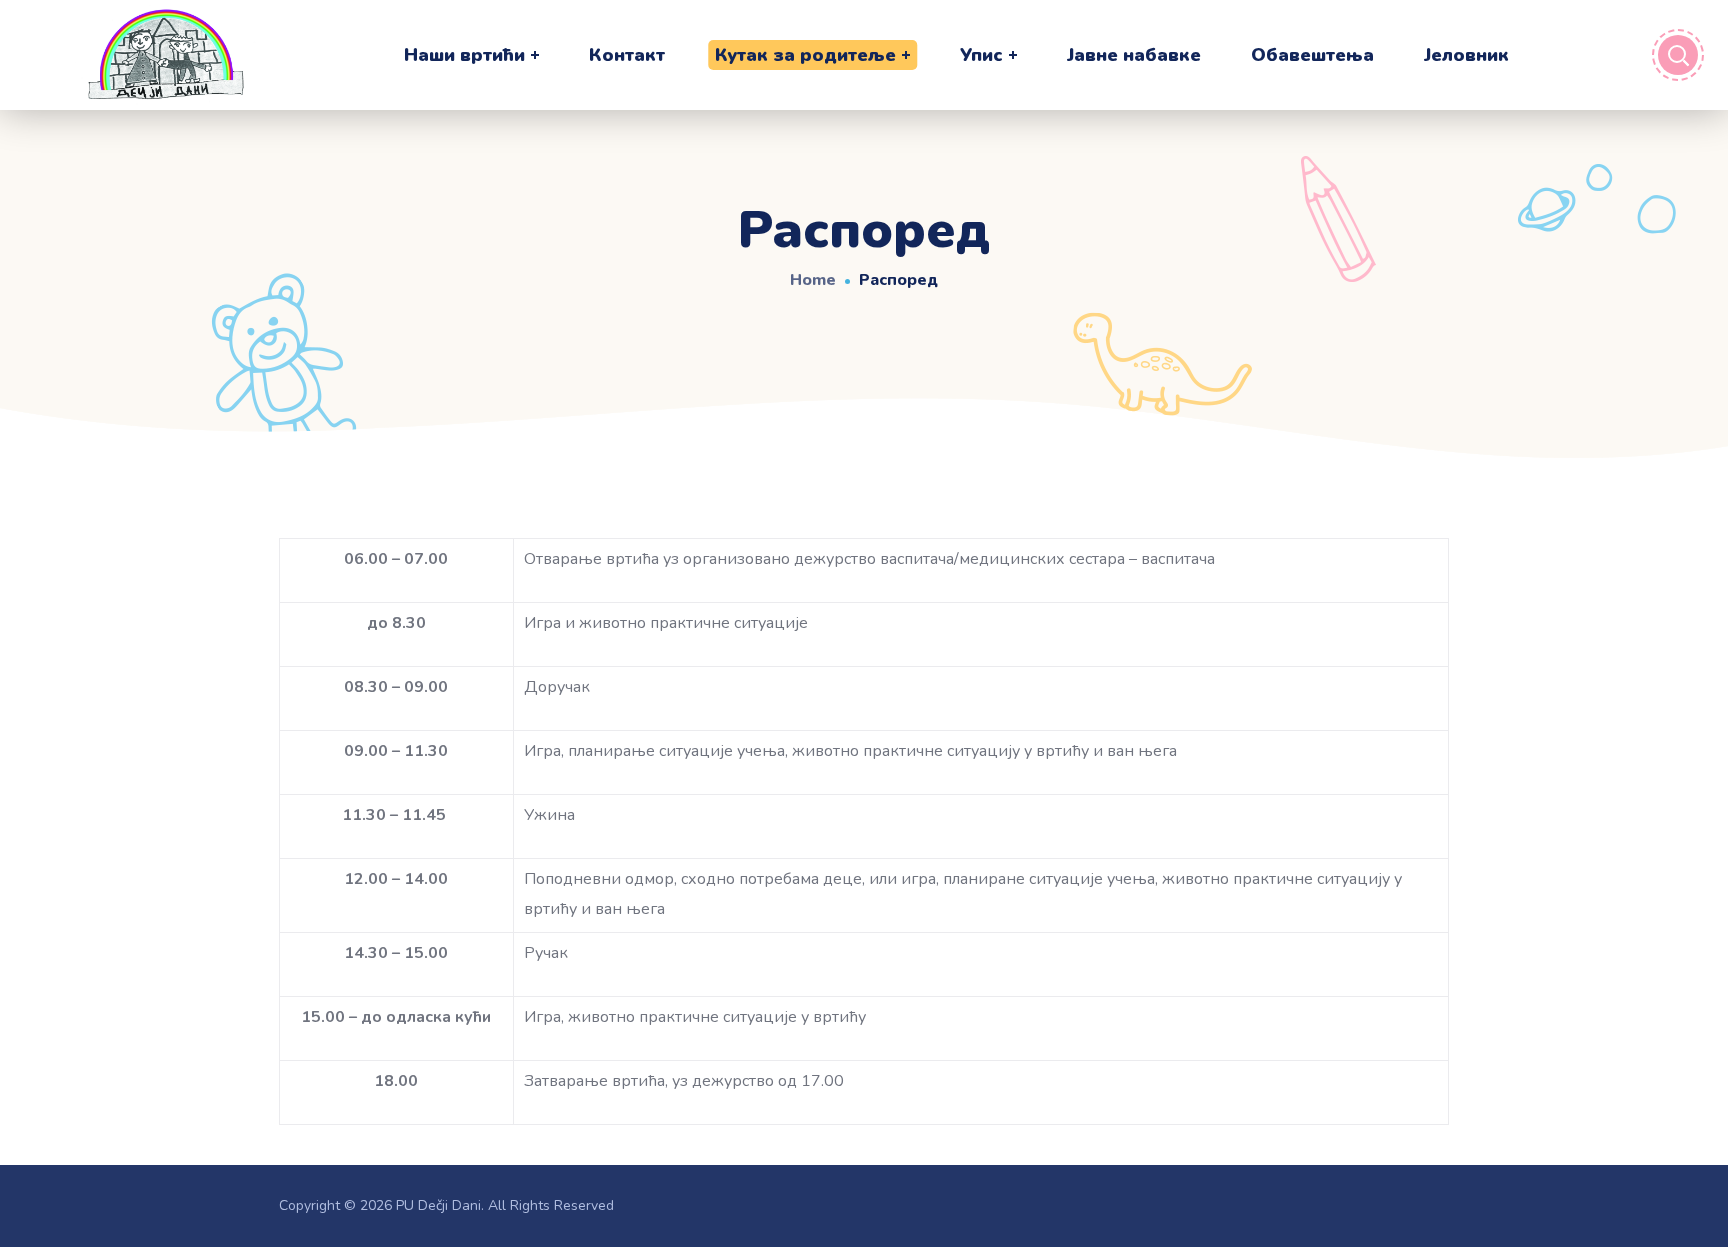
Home (813, 280)
